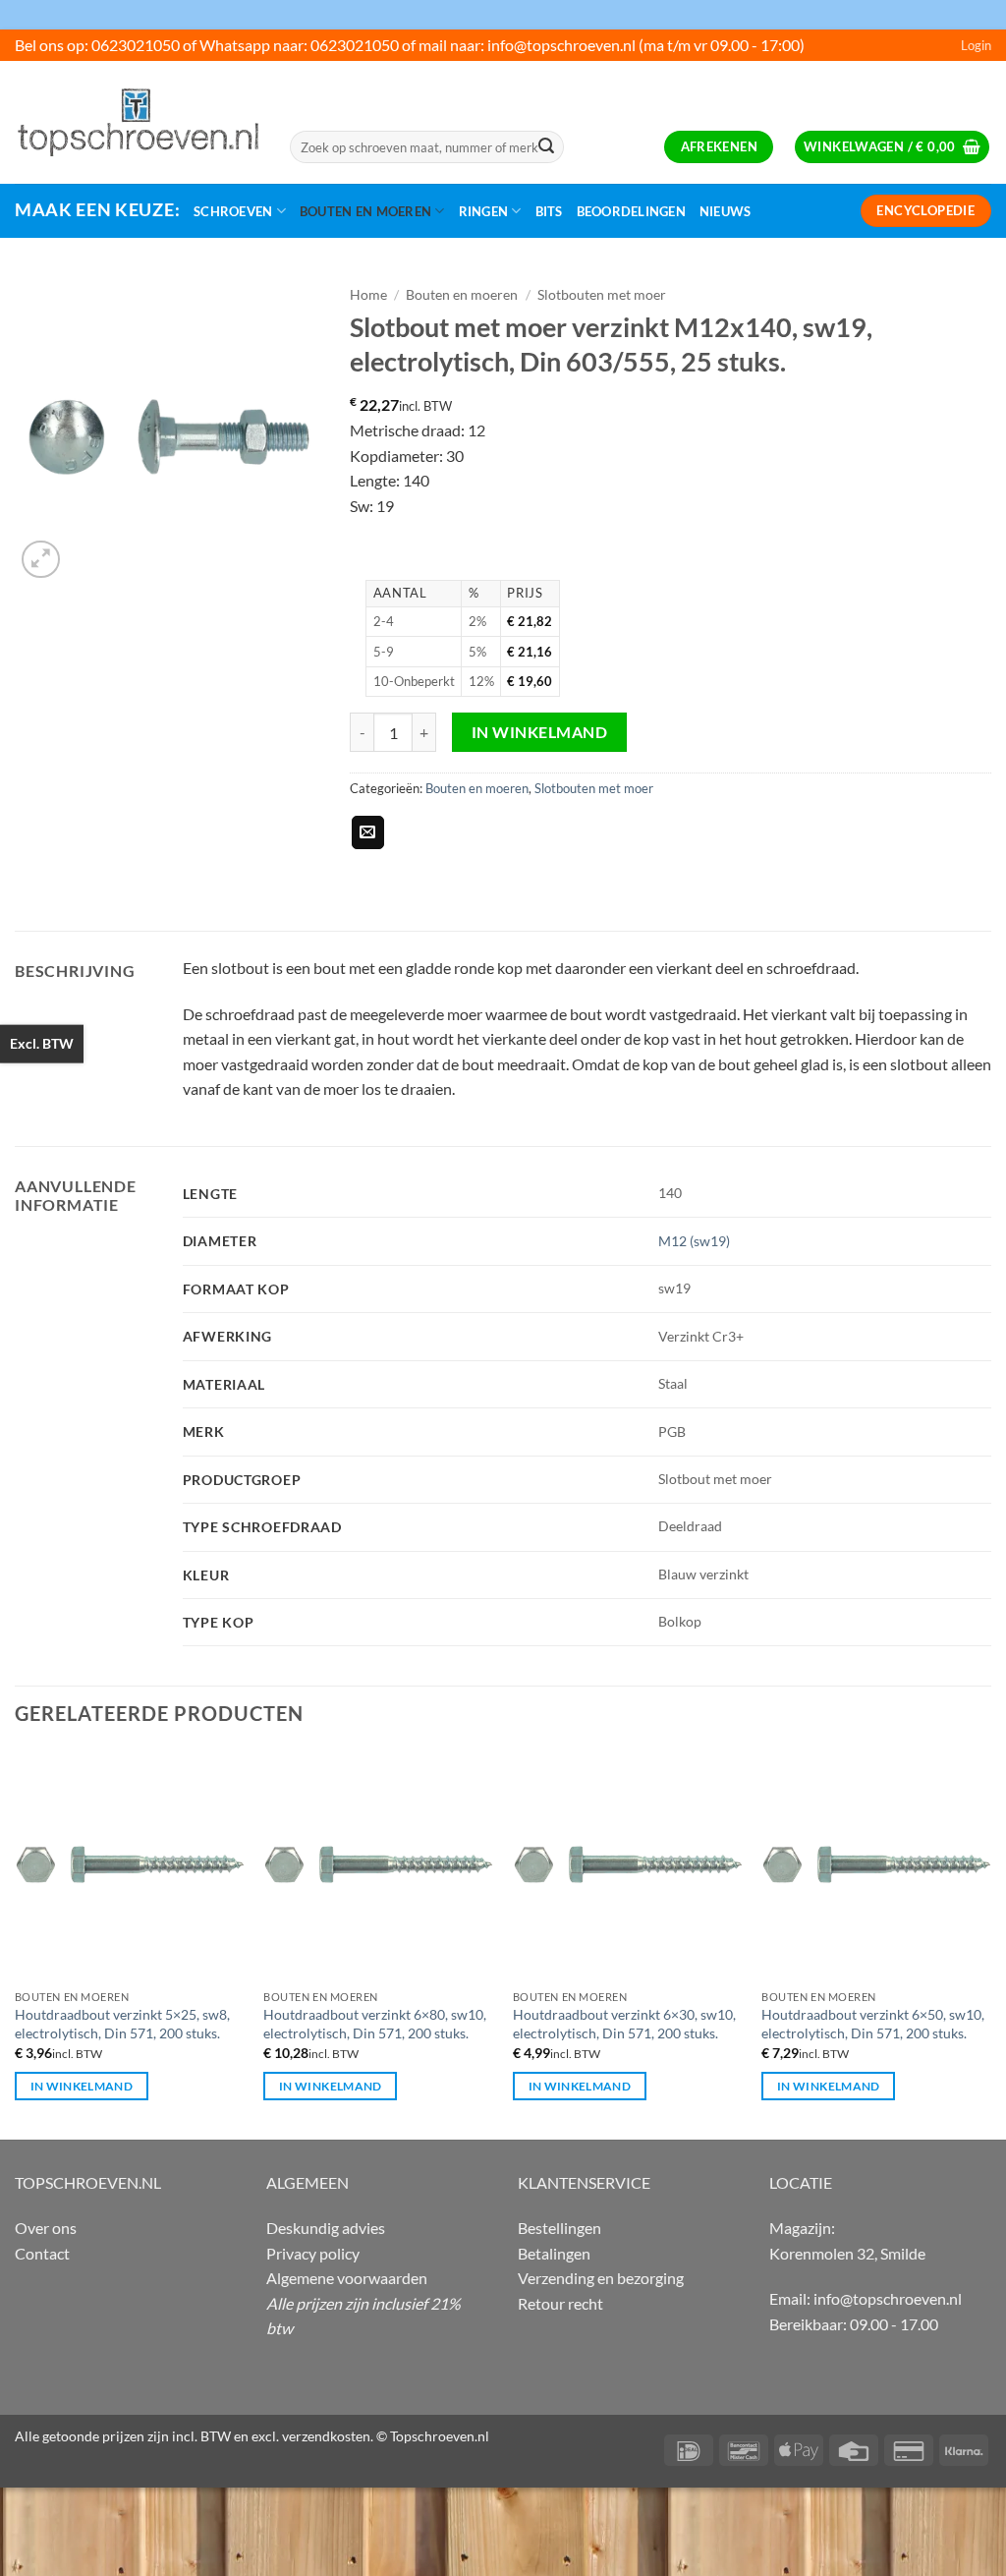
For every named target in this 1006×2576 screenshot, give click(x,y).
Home (368, 295)
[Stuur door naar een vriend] (368, 832)
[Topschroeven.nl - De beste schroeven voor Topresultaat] (138, 122)
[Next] (990, 1942)
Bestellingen (559, 2228)
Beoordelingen (631, 211)
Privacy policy (313, 2253)
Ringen (484, 211)
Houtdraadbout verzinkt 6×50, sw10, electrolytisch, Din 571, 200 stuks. (873, 2024)
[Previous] (16, 1942)
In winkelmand (539, 732)
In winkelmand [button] (82, 2086)
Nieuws (726, 211)
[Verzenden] (546, 147)
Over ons (46, 2228)
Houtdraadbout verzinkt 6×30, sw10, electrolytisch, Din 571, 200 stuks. (624, 2024)
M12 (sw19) (694, 1241)
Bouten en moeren (365, 211)
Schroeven (233, 211)
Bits (549, 211)
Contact (42, 2253)
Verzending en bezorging (601, 2278)
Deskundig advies (326, 2228)
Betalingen (554, 2253)
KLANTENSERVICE (584, 2182)
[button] (976, 45)
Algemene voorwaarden (347, 2278)
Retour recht (560, 2303)
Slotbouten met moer (602, 295)
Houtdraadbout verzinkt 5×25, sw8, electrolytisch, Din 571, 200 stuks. (122, 2024)
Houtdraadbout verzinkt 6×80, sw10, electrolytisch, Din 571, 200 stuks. (375, 2024)
